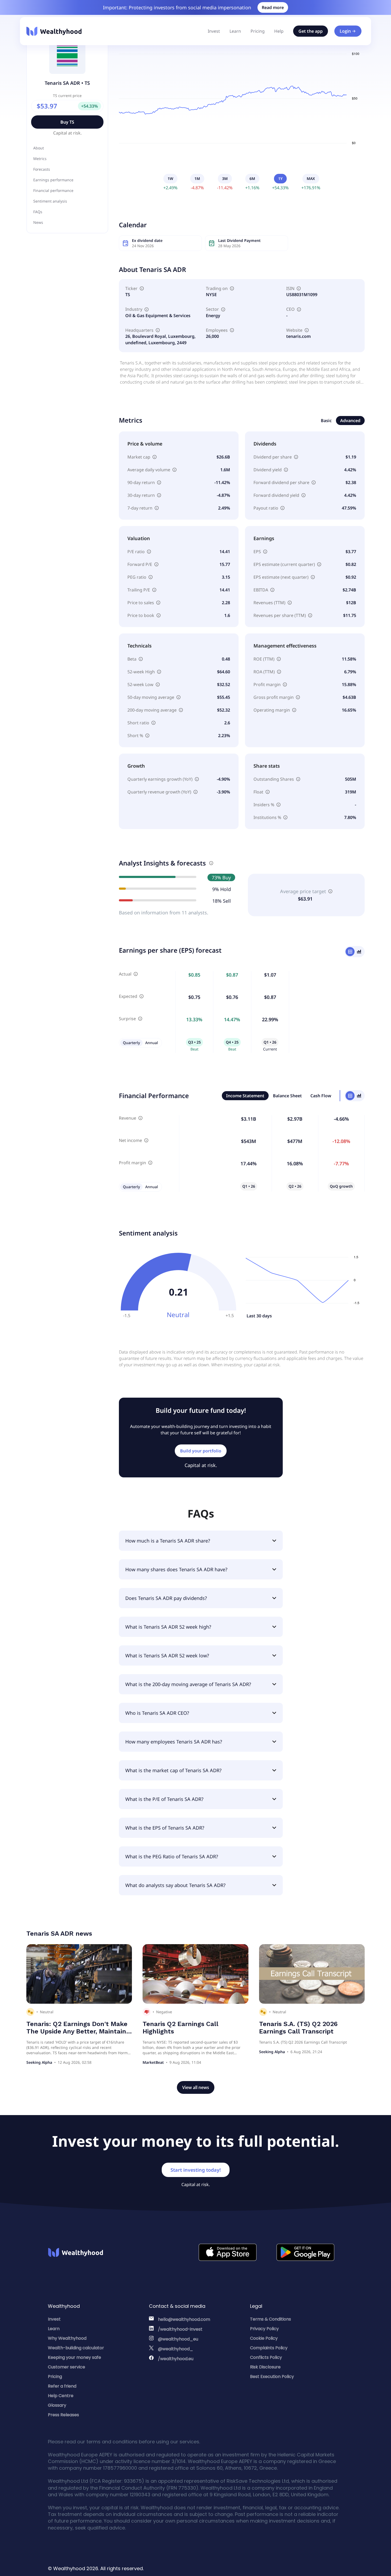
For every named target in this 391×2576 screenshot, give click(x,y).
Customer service (66, 2367)
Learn (235, 31)
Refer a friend (62, 2386)
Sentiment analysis (50, 201)
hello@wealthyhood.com (184, 2319)
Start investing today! (196, 2170)
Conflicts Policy (266, 2357)
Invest (214, 31)
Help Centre (61, 2396)
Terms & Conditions (271, 2319)
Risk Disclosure (265, 2367)
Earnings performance (53, 180)
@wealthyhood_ (176, 2349)
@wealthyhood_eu (178, 2339)
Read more (273, 7)
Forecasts (42, 169)
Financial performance (53, 190)
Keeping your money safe (74, 2357)
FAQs (38, 212)
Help (279, 31)
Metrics (40, 159)
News (38, 222)
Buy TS (67, 122)
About (39, 148)
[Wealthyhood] (54, 31)
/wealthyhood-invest (180, 2329)
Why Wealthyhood (67, 2338)
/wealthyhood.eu (176, 2359)
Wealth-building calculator (76, 2348)
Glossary (57, 2405)
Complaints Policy (269, 2348)
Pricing (258, 31)
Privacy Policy (264, 2329)
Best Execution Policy (272, 2377)
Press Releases (63, 2415)
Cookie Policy (264, 2338)
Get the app (311, 31)
